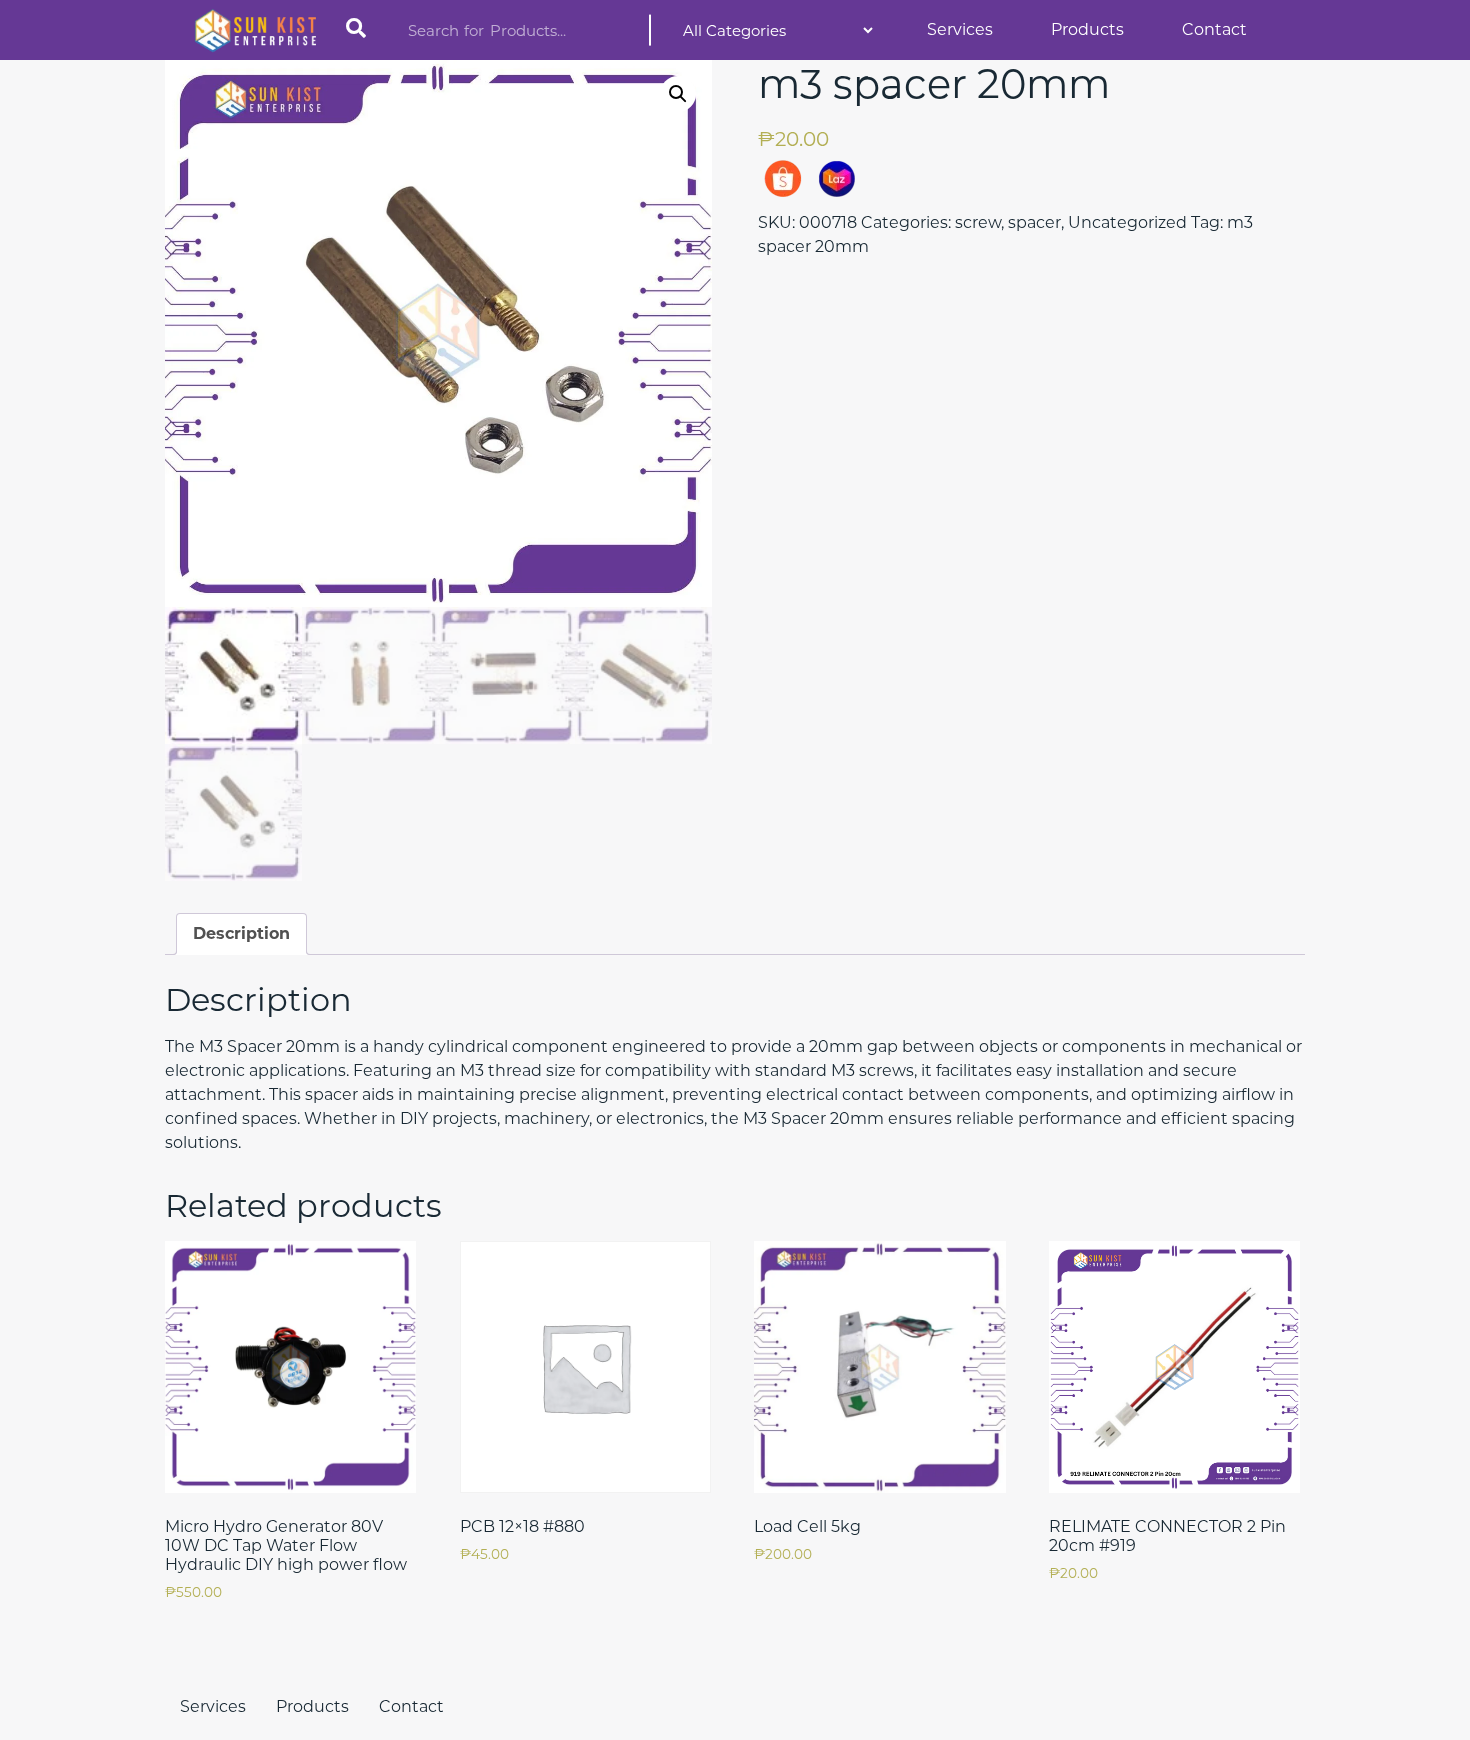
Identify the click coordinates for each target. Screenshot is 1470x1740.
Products (1087, 29)
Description (241, 933)
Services (960, 29)
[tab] (241, 934)
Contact (1214, 29)
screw (978, 222)
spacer (1034, 222)
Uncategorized (1127, 222)
